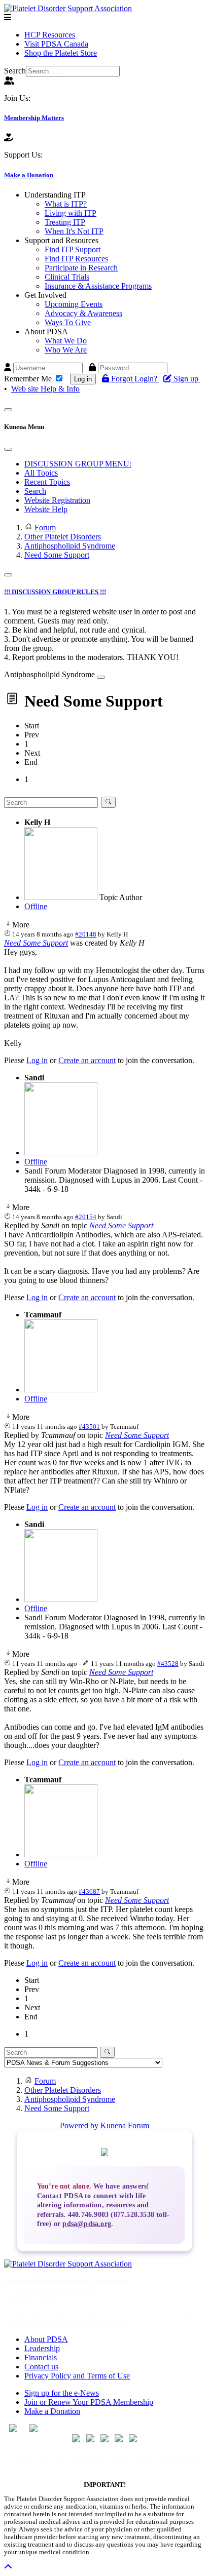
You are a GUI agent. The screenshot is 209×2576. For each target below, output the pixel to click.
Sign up (187, 379)
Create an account (87, 1060)
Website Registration (57, 500)
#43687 (89, 1891)
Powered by (79, 2125)
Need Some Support (36, 943)
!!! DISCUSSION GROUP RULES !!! (55, 592)
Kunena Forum (125, 2125)
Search (15, 71)
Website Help (46, 509)
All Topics (41, 473)
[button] (55, 195)
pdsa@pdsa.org (87, 2223)
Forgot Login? (135, 379)
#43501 (89, 1427)
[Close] (8, 449)
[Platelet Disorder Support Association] (68, 8)
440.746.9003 (23, 2305)
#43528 (168, 1664)
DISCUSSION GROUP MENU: (78, 464)
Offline (36, 906)
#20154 (86, 1217)
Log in (83, 379)
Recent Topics (47, 482)
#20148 (86, 934)
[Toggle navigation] (8, 410)
